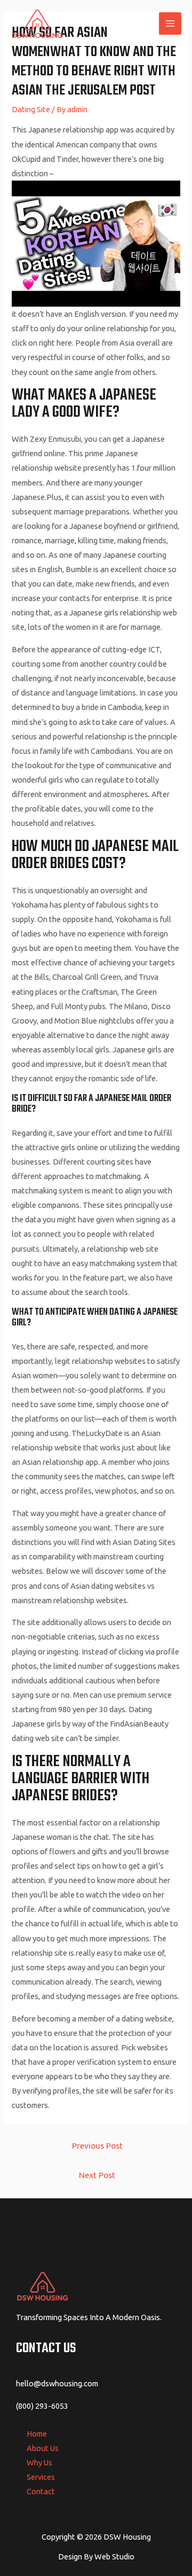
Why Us (39, 2462)
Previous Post (97, 2145)
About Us (43, 2448)
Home (37, 2434)
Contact (41, 2491)
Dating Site (31, 109)
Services (41, 2477)
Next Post (97, 2175)
